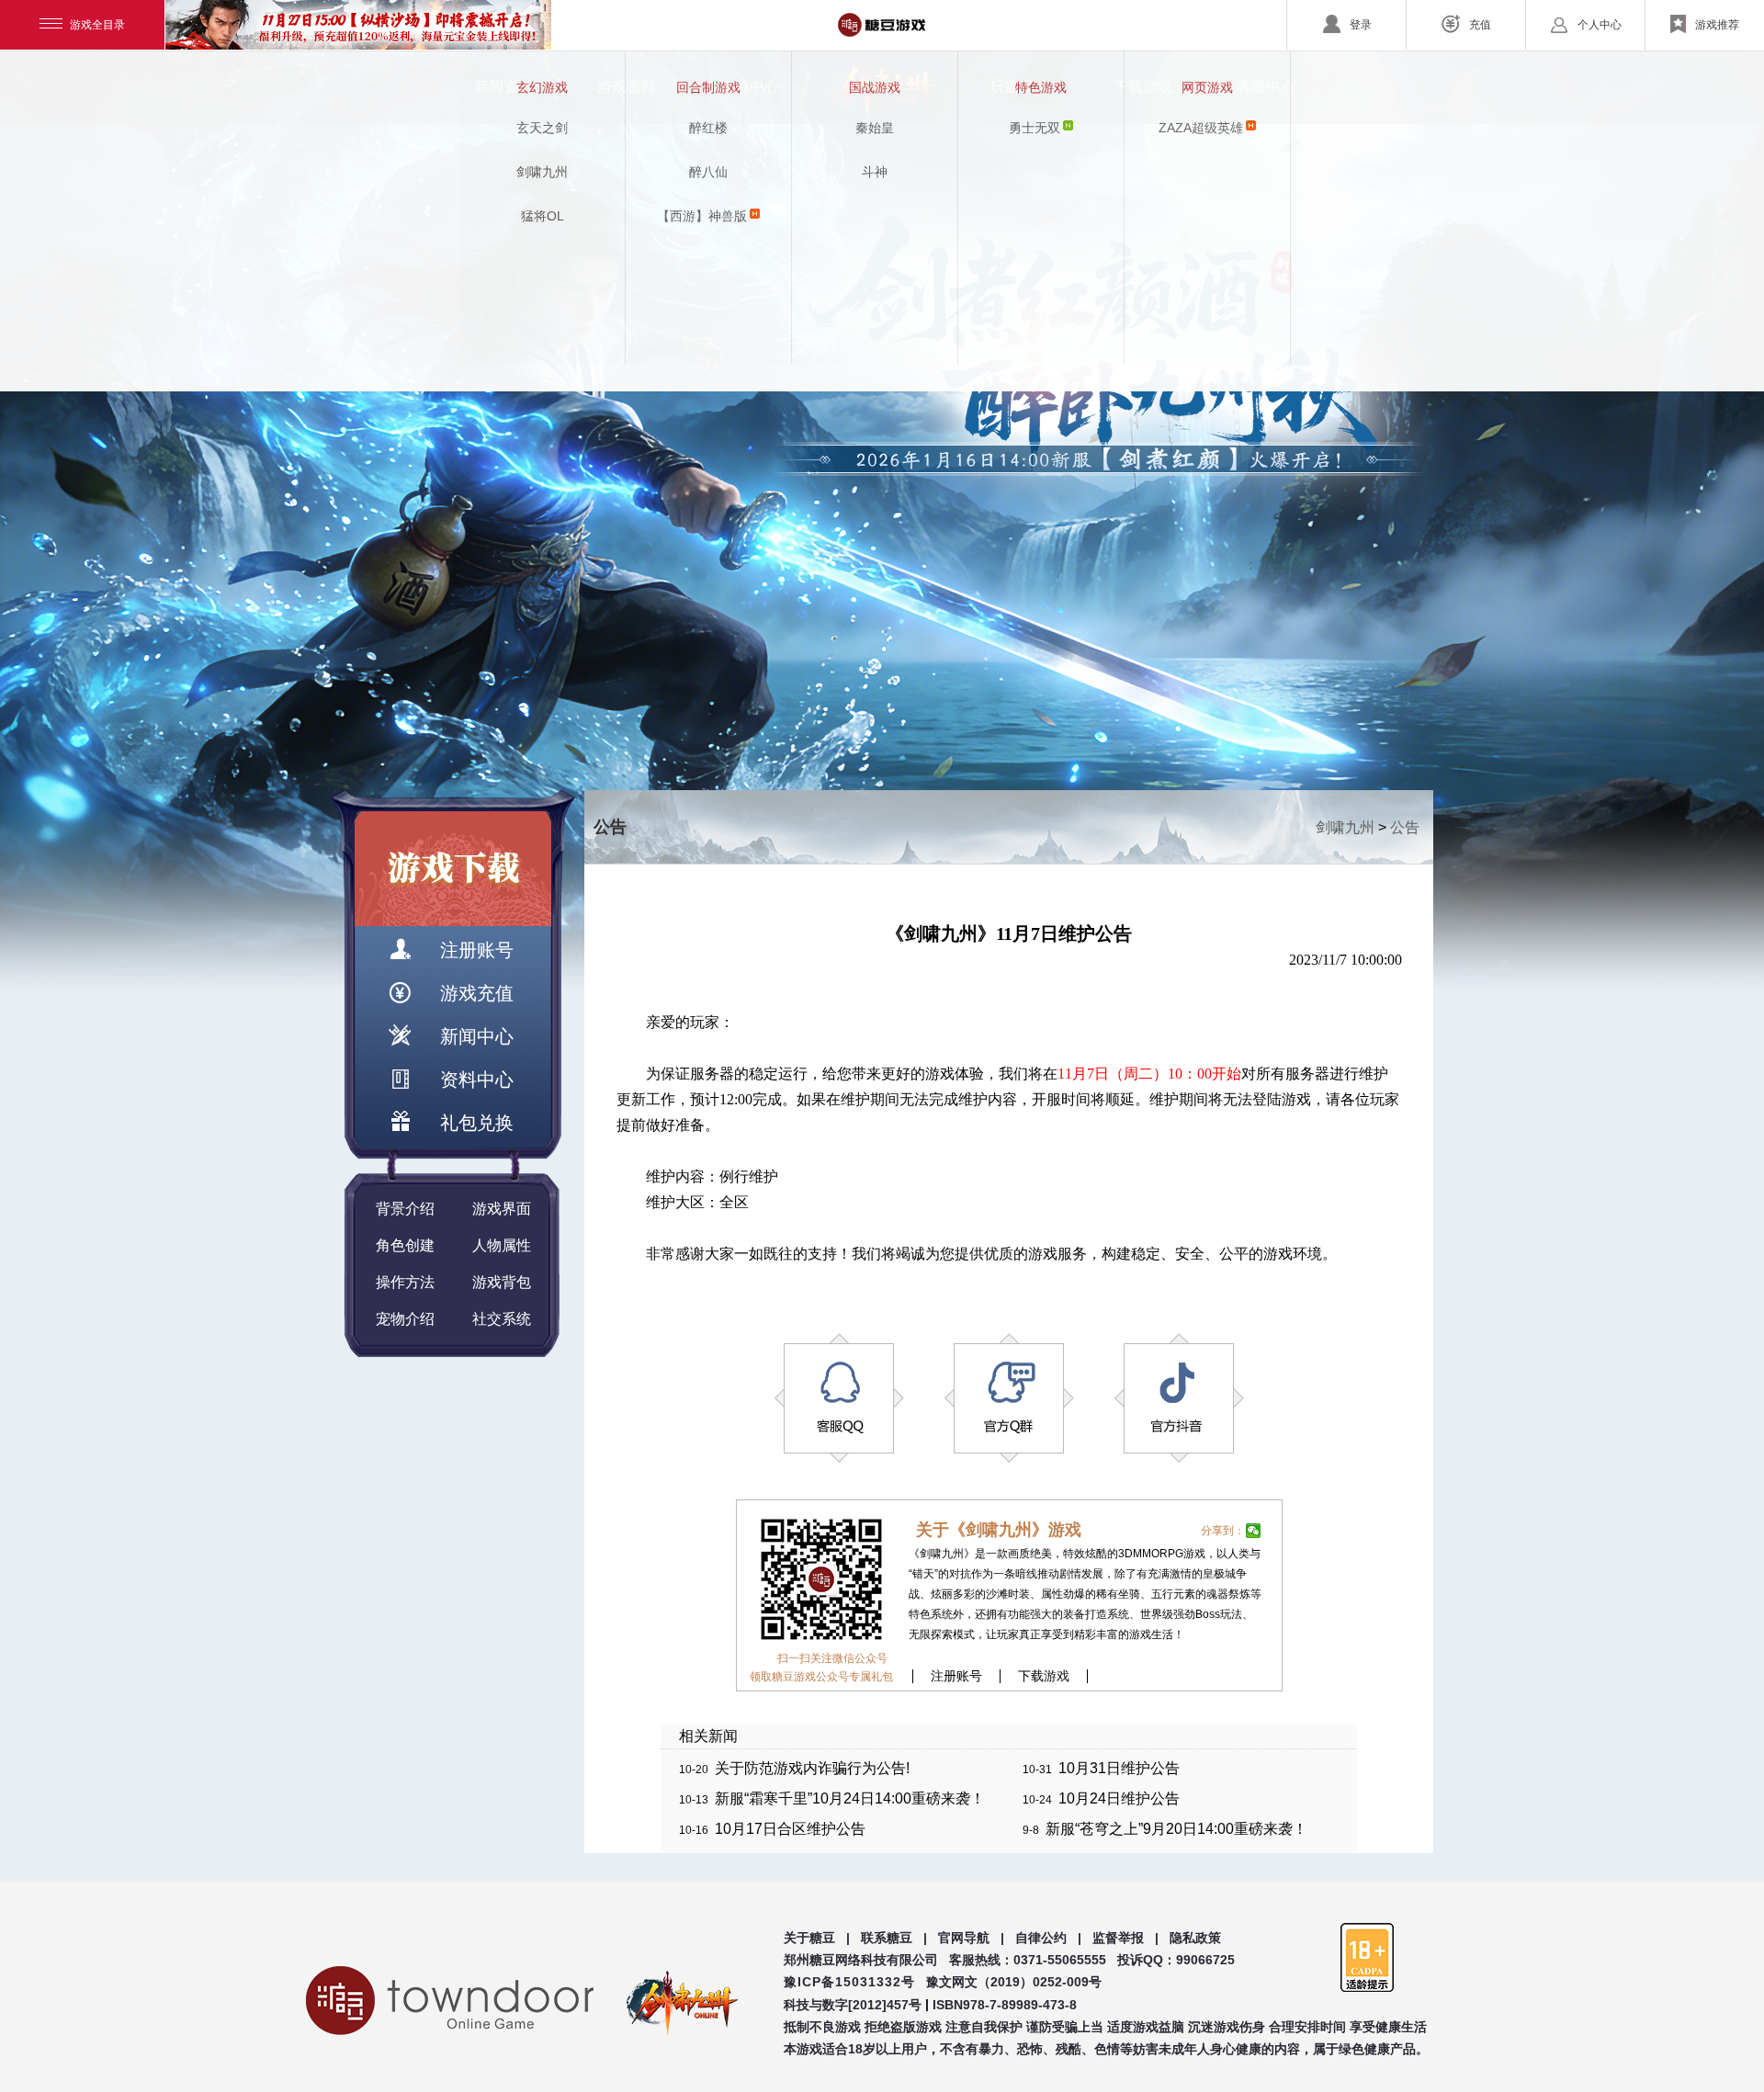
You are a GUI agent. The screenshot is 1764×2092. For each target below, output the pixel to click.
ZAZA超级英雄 (1201, 128)
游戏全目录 (97, 25)
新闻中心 (477, 1036)
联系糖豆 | (894, 1938)
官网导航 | (971, 1938)
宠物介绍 (405, 1319)
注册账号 (477, 950)
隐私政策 (1195, 1938)
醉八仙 (708, 172)
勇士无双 (1035, 128)
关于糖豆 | (817, 1938)
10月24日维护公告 (1119, 1798)
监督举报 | (1125, 1938)
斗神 (875, 172)
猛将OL (543, 216)
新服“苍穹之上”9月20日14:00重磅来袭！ (1176, 1829)
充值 (1480, 25)
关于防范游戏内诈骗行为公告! (812, 1768)
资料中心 (477, 1080)
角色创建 (405, 1245)
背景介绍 (405, 1209)
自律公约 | (1048, 1938)
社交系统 (502, 1319)
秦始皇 (875, 128)
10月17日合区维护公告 (790, 1829)
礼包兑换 (477, 1123)
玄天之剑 (542, 128)
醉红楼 (708, 128)
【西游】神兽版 (702, 216)
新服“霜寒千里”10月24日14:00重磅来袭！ (850, 1798)
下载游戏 (1044, 1676)
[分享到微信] (1254, 1531)
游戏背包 (502, 1282)
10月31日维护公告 (1119, 1768)
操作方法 (405, 1282)
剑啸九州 (542, 172)
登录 (1361, 25)
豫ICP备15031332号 (849, 1982)
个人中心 (1600, 25)
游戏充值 (477, 993)
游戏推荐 (1717, 25)
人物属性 (502, 1245)
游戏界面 (502, 1209)
